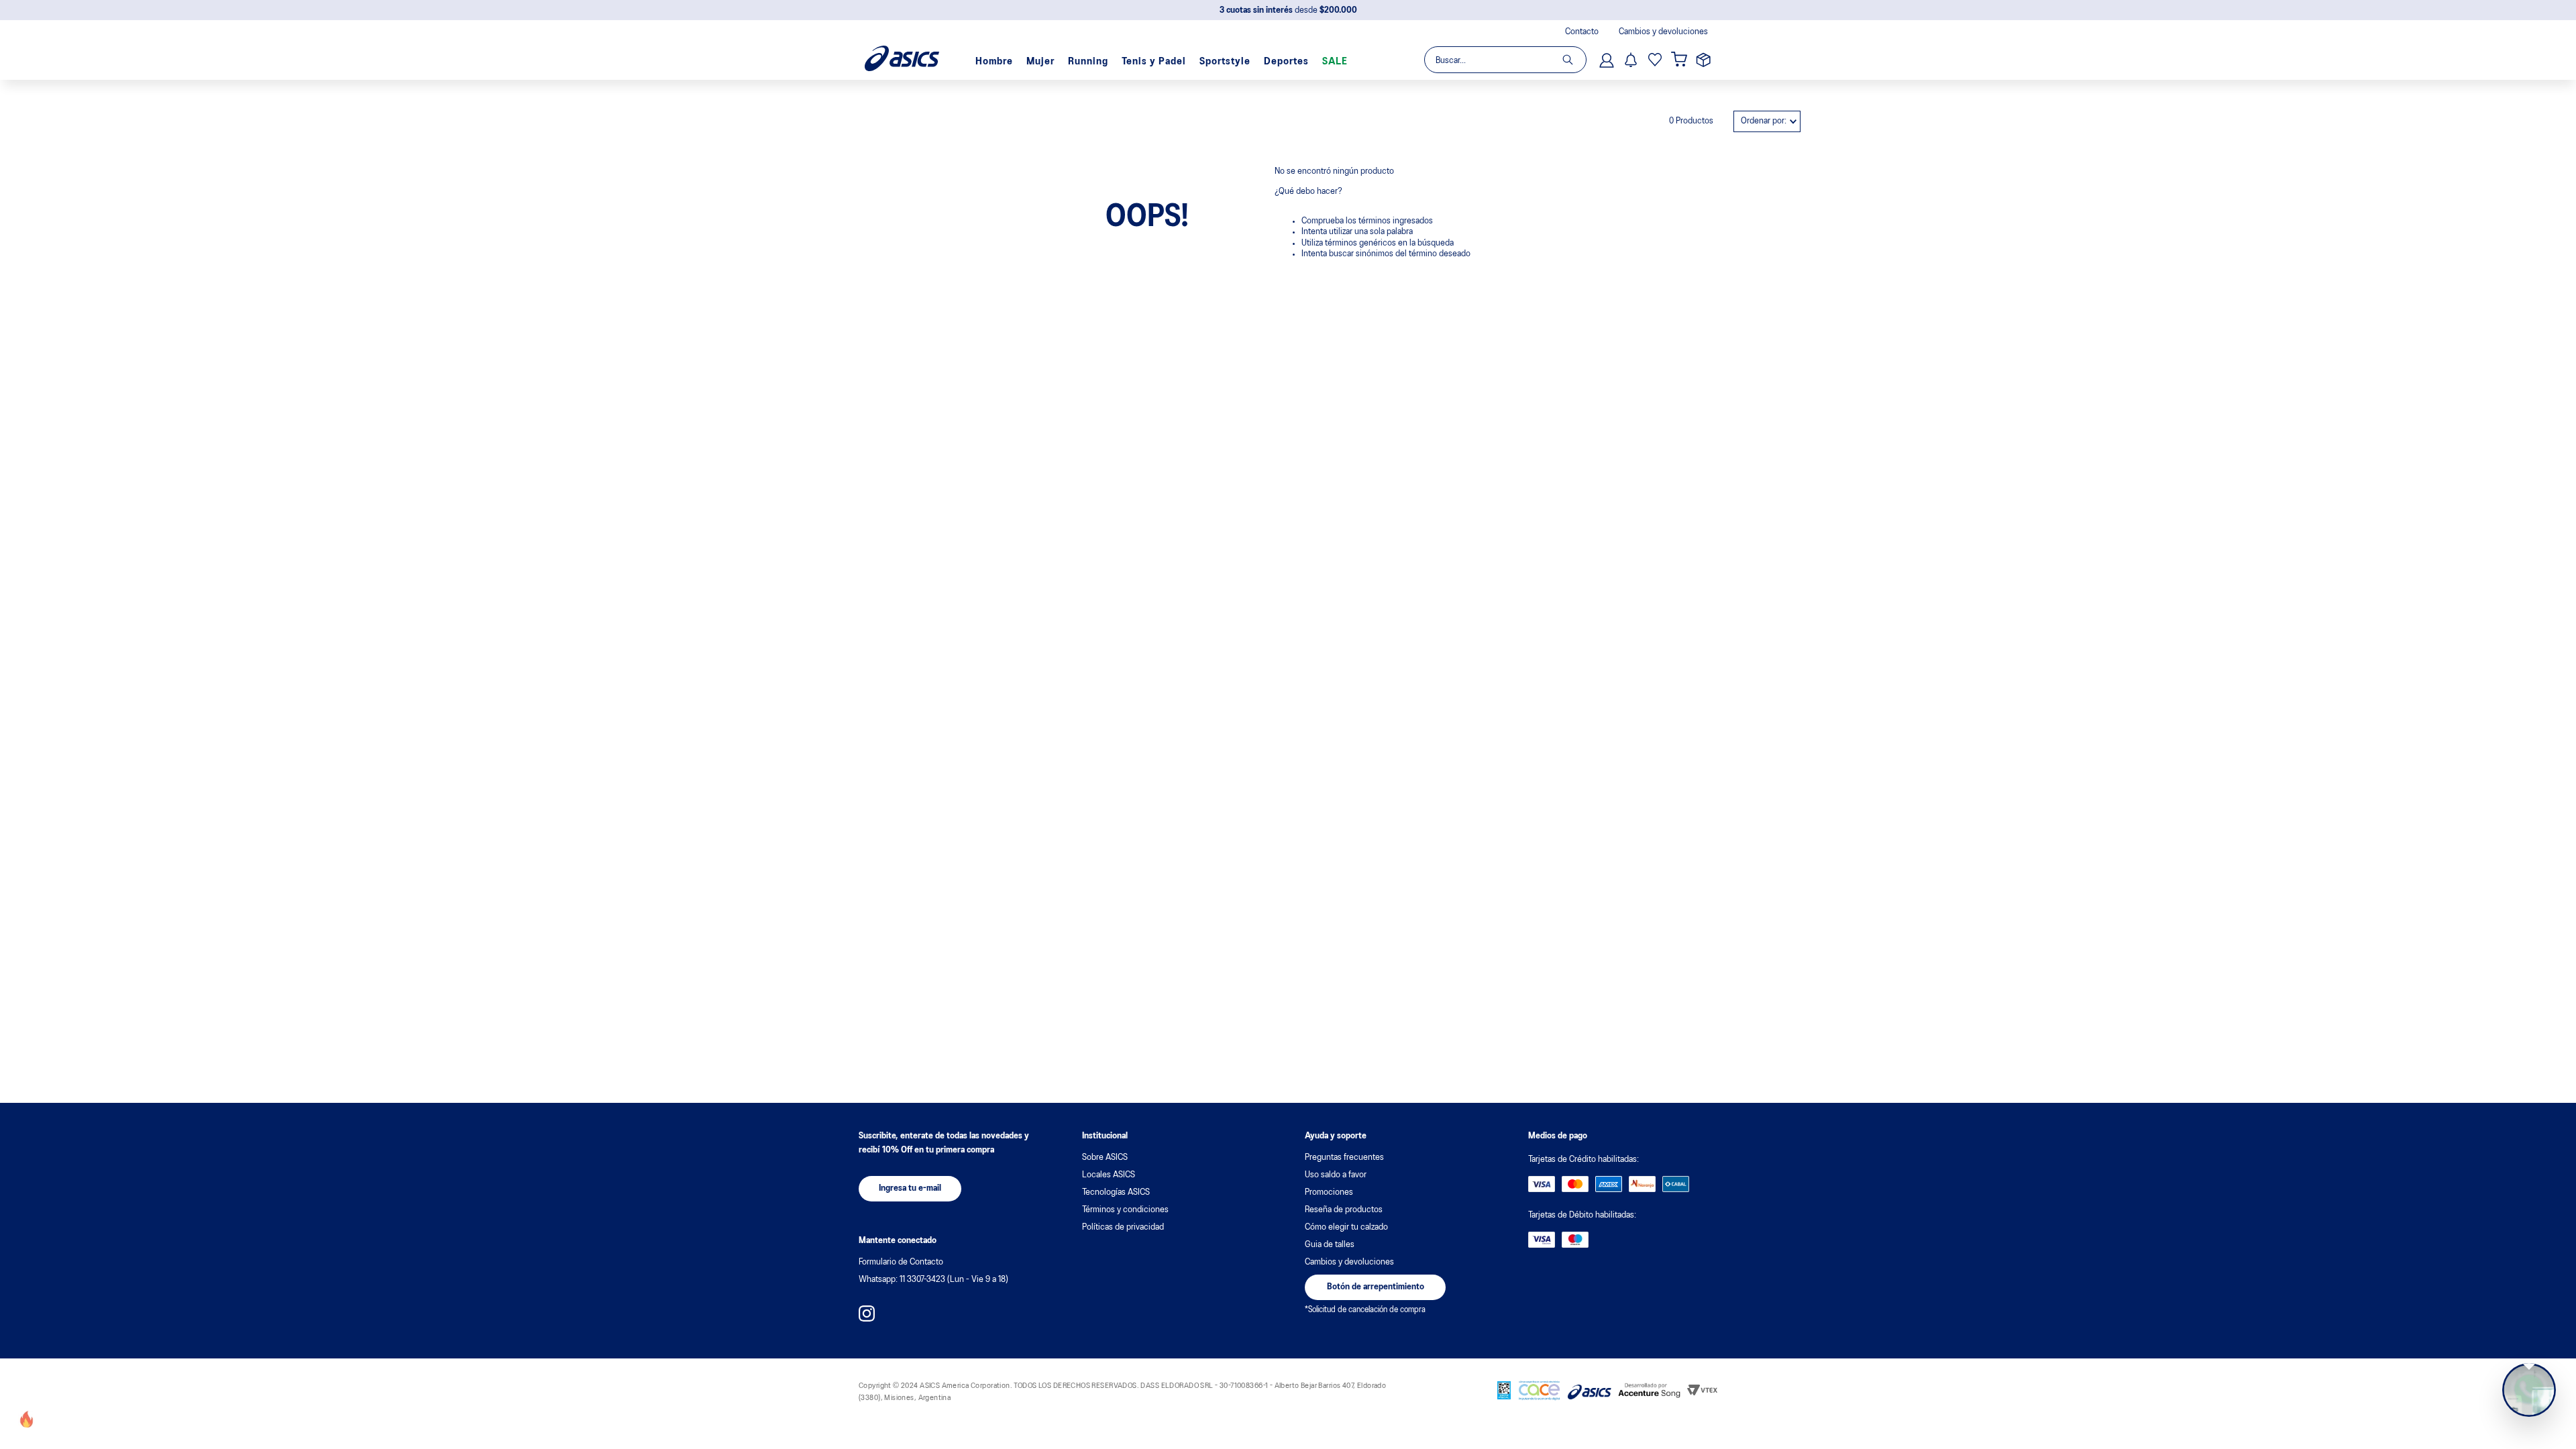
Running (1088, 62)
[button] (910, 1189)
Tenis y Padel (1154, 62)
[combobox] (1505, 60)
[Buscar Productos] (1574, 60)
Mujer (1040, 62)
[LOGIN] (1608, 60)
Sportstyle (1225, 62)
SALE (1335, 62)
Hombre (994, 62)
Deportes (1286, 62)
